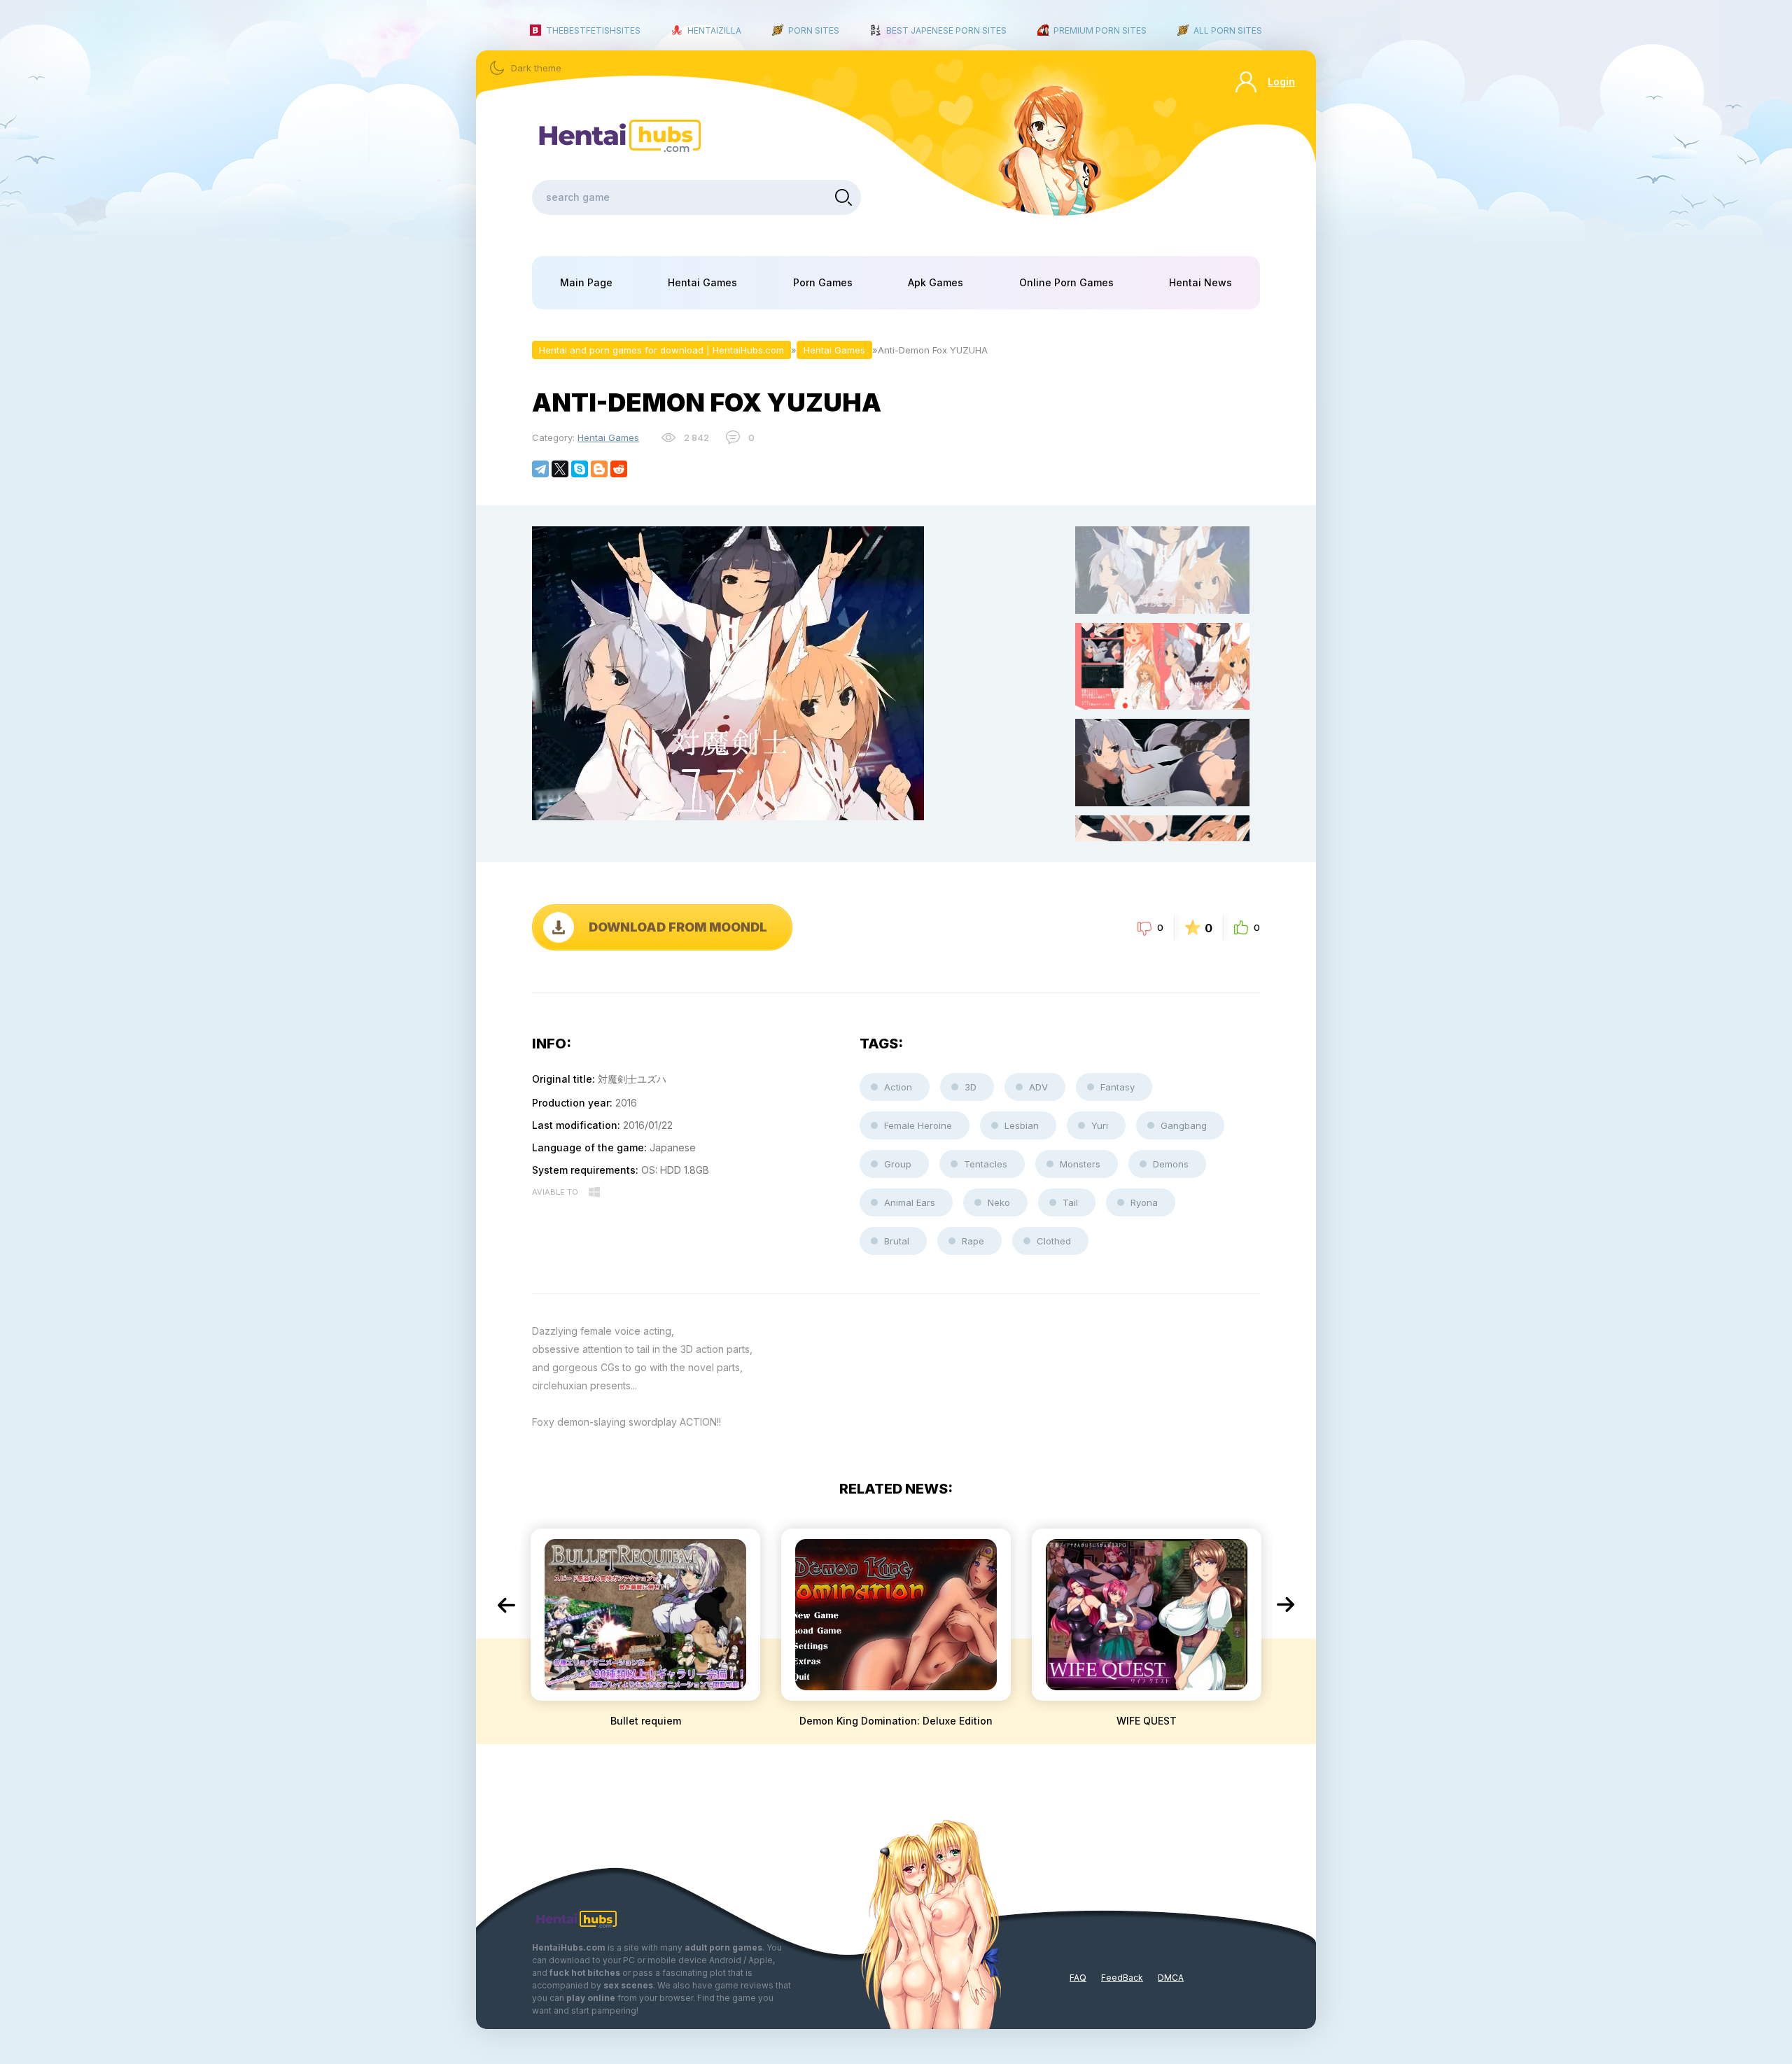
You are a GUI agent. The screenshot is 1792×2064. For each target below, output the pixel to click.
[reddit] (619, 469)
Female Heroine (918, 1125)
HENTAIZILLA (714, 30)
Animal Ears (910, 1202)
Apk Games (936, 282)
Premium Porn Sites (1100, 30)
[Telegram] (540, 469)
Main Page (586, 282)
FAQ (1078, 1978)
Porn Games (823, 282)
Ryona (1144, 1202)
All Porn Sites (1228, 30)
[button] (506, 1605)
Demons (1171, 1164)
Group (898, 1164)
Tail (1070, 1202)
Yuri (1100, 1125)
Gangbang (1184, 1125)
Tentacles (986, 1164)
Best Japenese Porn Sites (946, 30)
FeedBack (1122, 1978)
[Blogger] (599, 469)
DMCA (1171, 1978)
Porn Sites (814, 30)
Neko (999, 1202)
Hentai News (1200, 282)
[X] (560, 469)
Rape (973, 1241)
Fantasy (1118, 1087)
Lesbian (1022, 1125)
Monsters (1080, 1164)
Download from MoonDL (678, 927)
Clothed (1054, 1241)
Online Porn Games (1066, 282)
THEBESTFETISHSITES (593, 30)
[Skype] (580, 469)
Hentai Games (702, 282)
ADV (1038, 1087)
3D (971, 1087)
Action (898, 1087)
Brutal (897, 1241)
